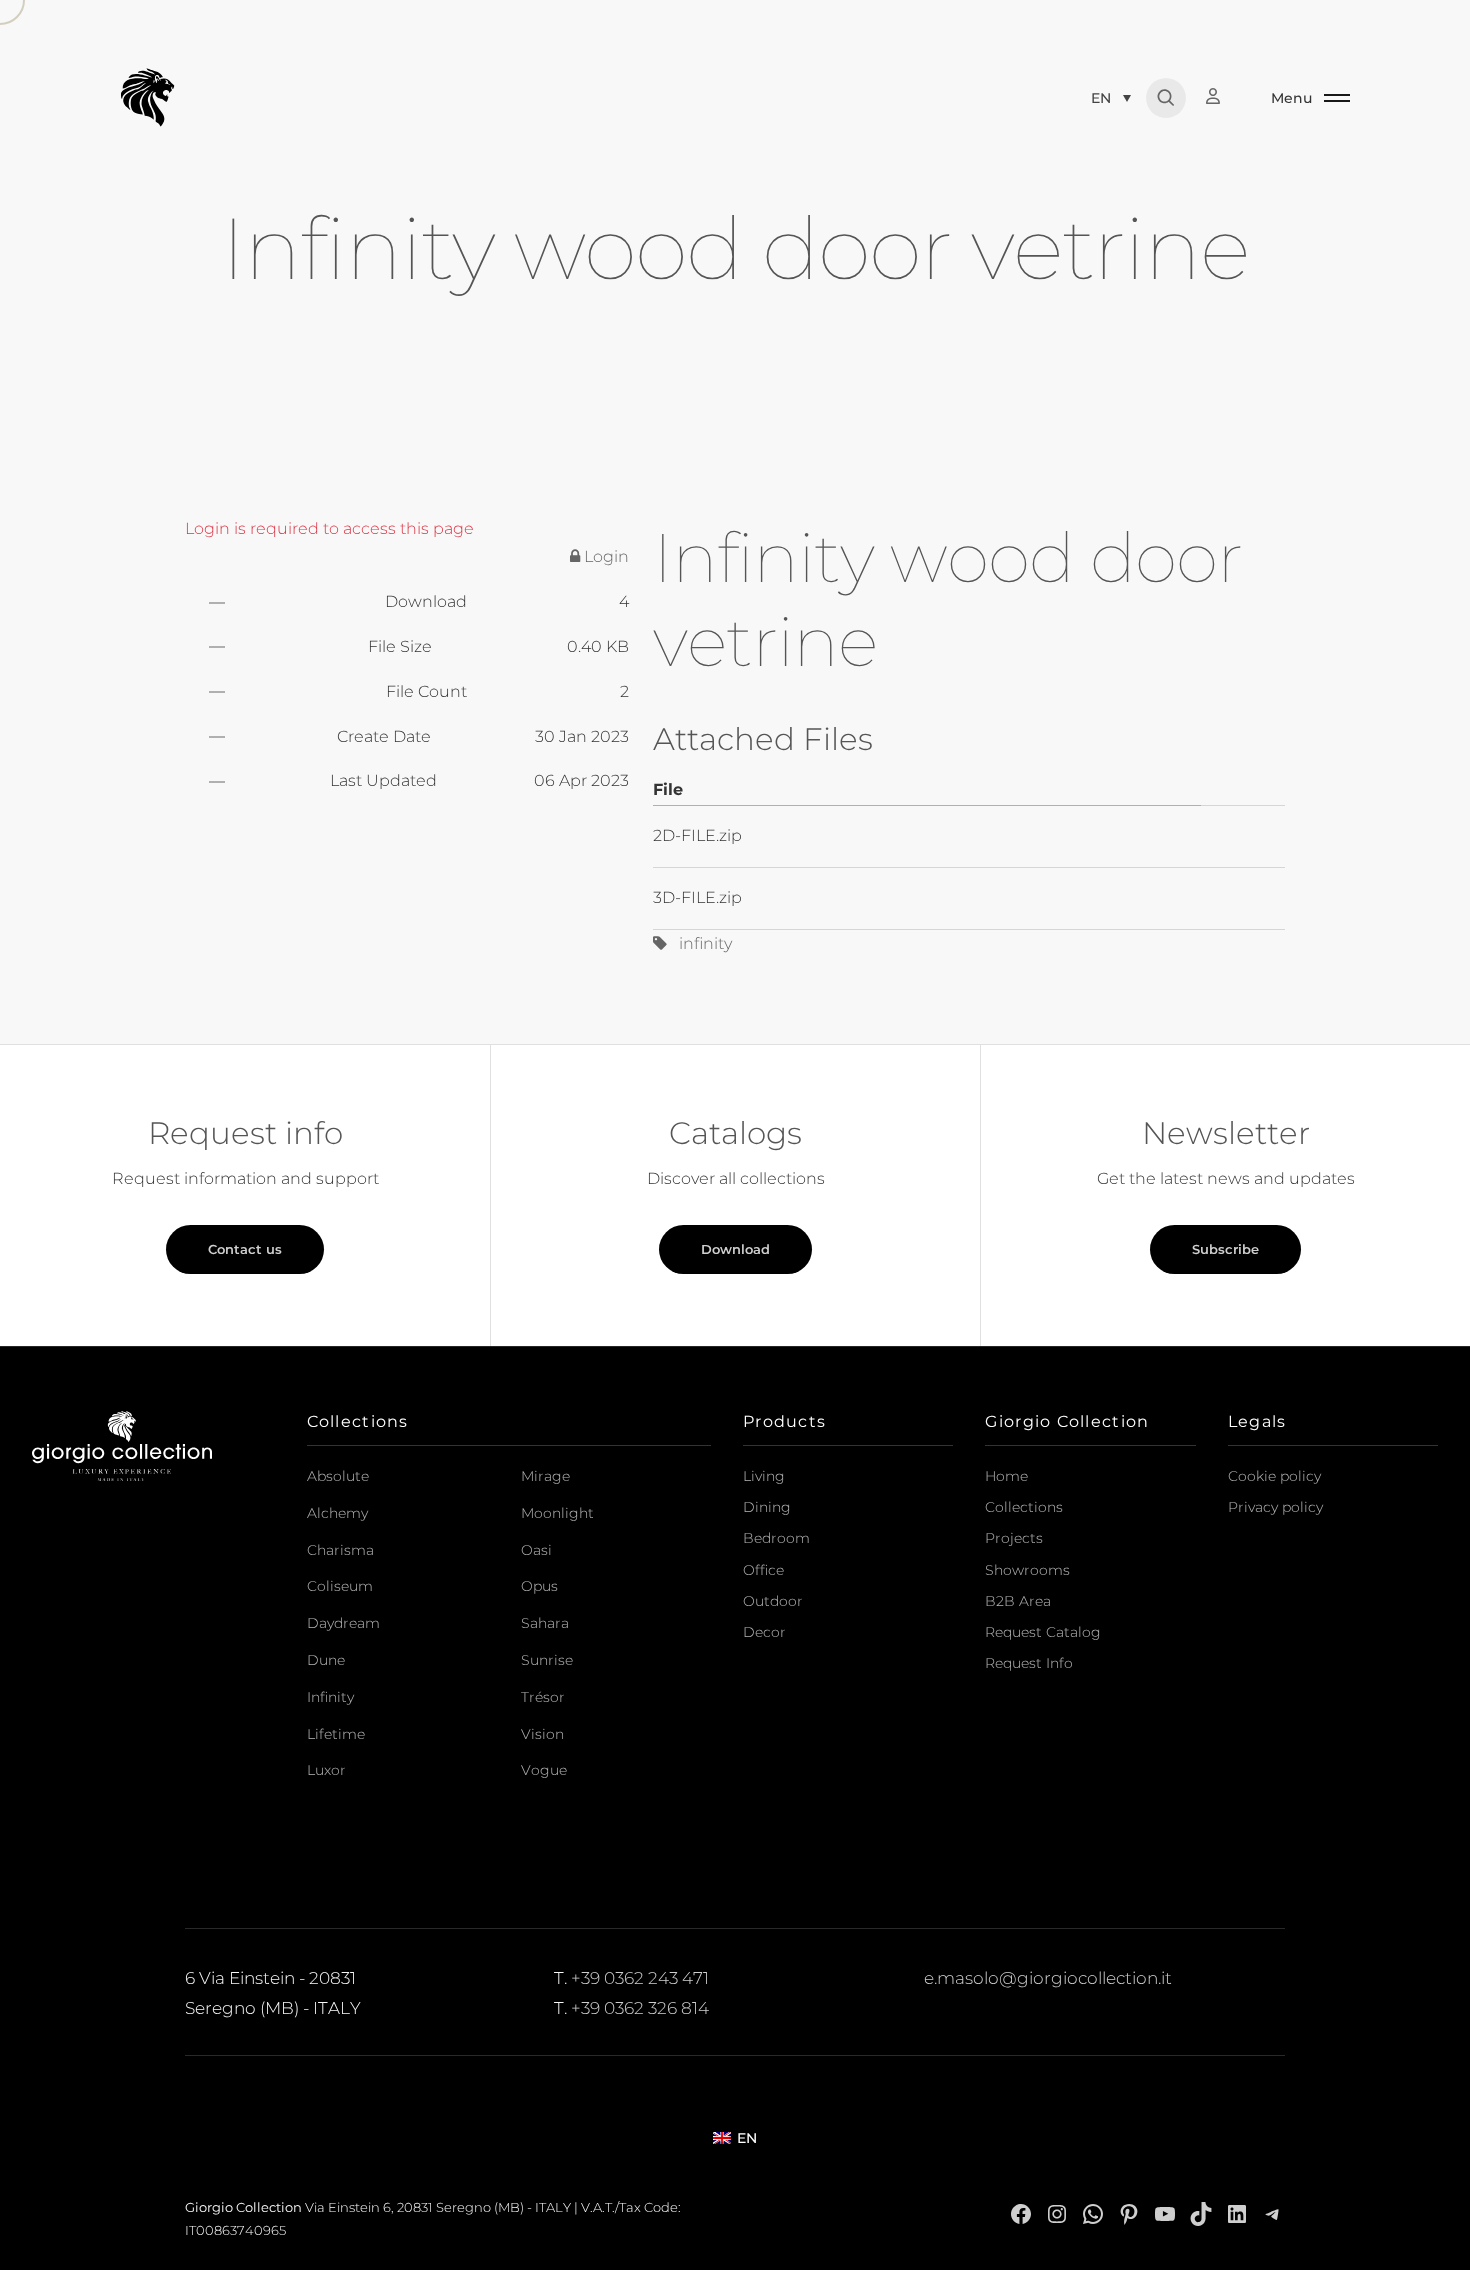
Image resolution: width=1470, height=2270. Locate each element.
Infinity (330, 1697)
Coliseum (340, 1586)
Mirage (545, 1476)
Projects (1014, 1538)
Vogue (544, 1770)
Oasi (536, 1550)
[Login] (1223, 96)
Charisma (340, 1550)
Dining (767, 1507)
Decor (764, 1632)
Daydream (343, 1623)
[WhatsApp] (1093, 2214)
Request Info (1029, 1663)
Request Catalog (1043, 1632)
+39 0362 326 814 (640, 2008)
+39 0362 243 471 (640, 1978)
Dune (326, 1660)
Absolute (338, 1476)
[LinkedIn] (1237, 2214)
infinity (699, 943)
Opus (539, 1586)
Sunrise (547, 1660)
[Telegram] (1273, 2214)
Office (763, 1570)
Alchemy (337, 1513)
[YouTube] (1165, 2214)
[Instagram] (1057, 2214)
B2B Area (1018, 1601)
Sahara (545, 1623)
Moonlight (557, 1513)
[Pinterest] (1129, 2214)
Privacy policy (1275, 1507)
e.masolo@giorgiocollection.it (1048, 1978)
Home (1006, 1476)
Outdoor (773, 1601)
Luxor (326, 1770)
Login (604, 556)
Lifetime (336, 1734)
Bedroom (776, 1538)
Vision (542, 1734)
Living (764, 1476)
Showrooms (1027, 1570)
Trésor (543, 1697)
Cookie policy (1274, 1476)
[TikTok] (1201, 2214)
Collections (1024, 1507)
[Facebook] (1021, 2214)
